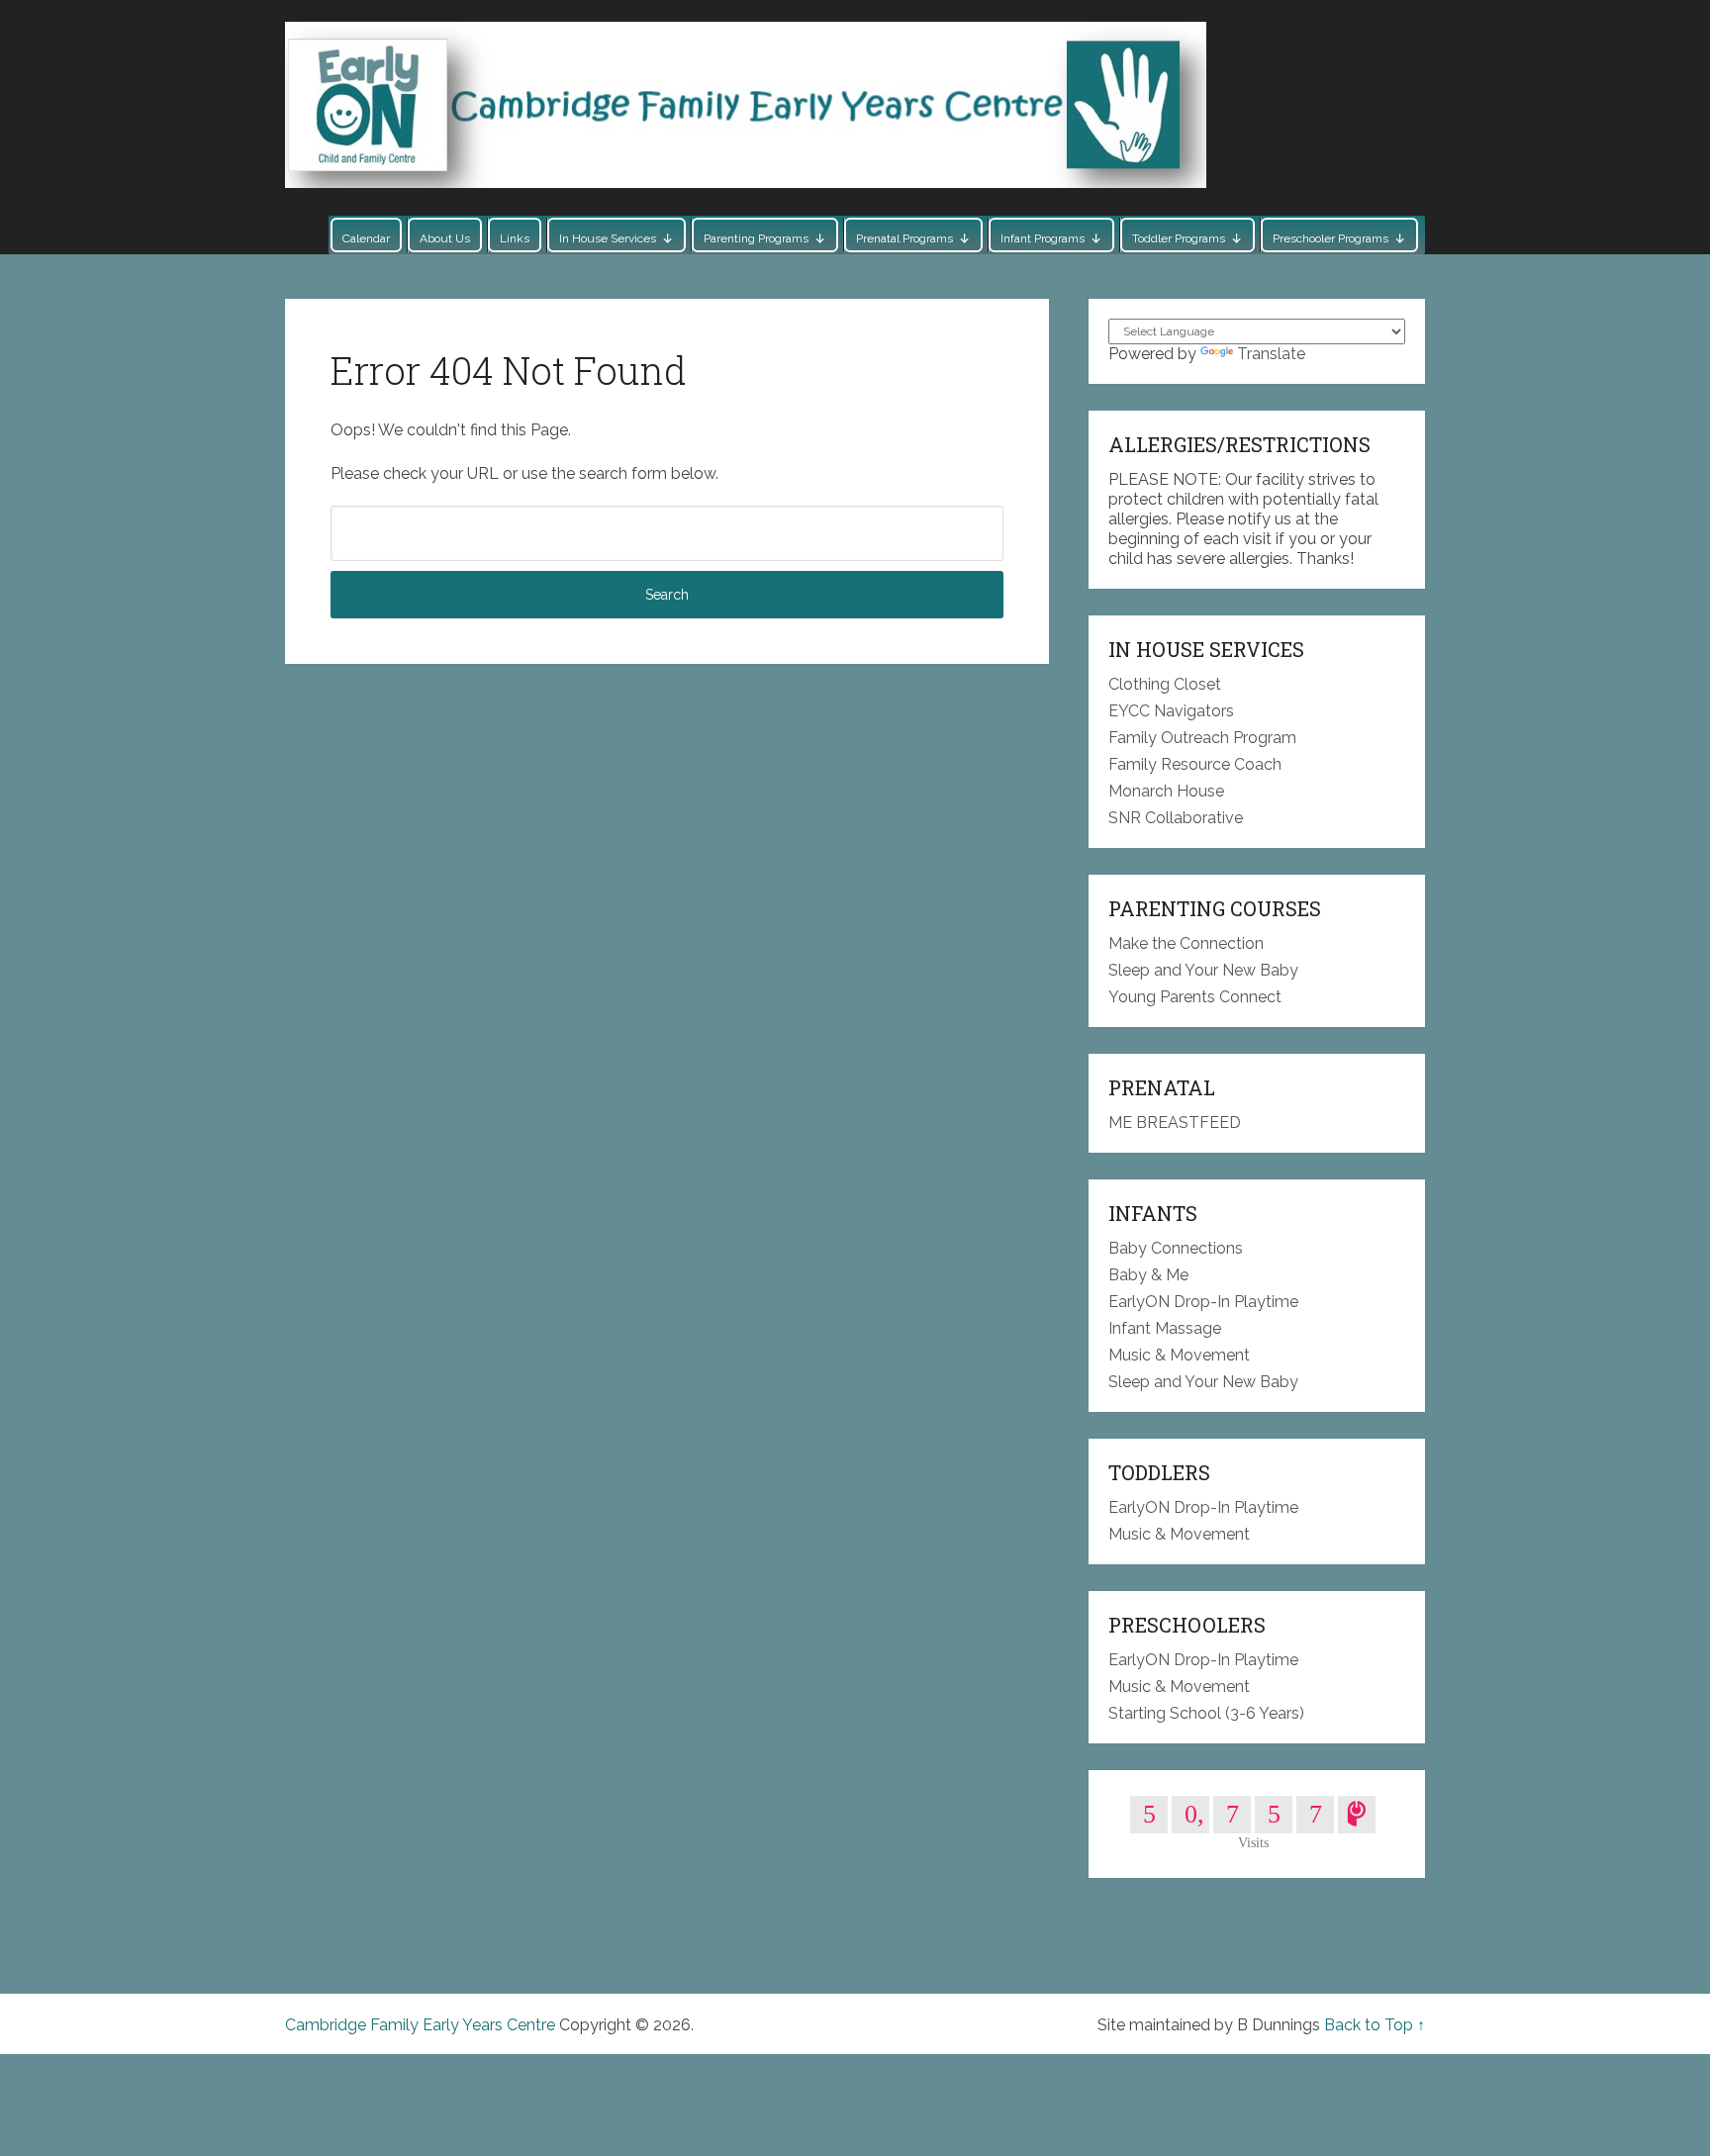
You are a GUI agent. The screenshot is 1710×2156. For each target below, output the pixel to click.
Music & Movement (1179, 1355)
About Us (445, 238)
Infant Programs (1043, 238)
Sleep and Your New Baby (1203, 970)
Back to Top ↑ (1375, 2025)
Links (515, 238)
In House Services (608, 238)
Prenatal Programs (904, 238)
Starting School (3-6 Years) (1206, 1713)
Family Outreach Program (1202, 738)
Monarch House (1166, 791)
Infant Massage (1165, 1328)
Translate (1271, 354)
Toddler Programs (1179, 238)
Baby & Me (1148, 1275)
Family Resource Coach (1195, 764)
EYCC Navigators (1171, 711)
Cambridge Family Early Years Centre (420, 2025)
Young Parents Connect (1195, 997)
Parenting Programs (756, 238)
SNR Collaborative (1176, 818)
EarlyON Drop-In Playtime (1203, 1302)
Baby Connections (1176, 1248)
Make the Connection (1186, 943)
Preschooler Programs (1330, 238)
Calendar (366, 238)
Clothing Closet (1165, 684)
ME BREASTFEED (1175, 1123)
